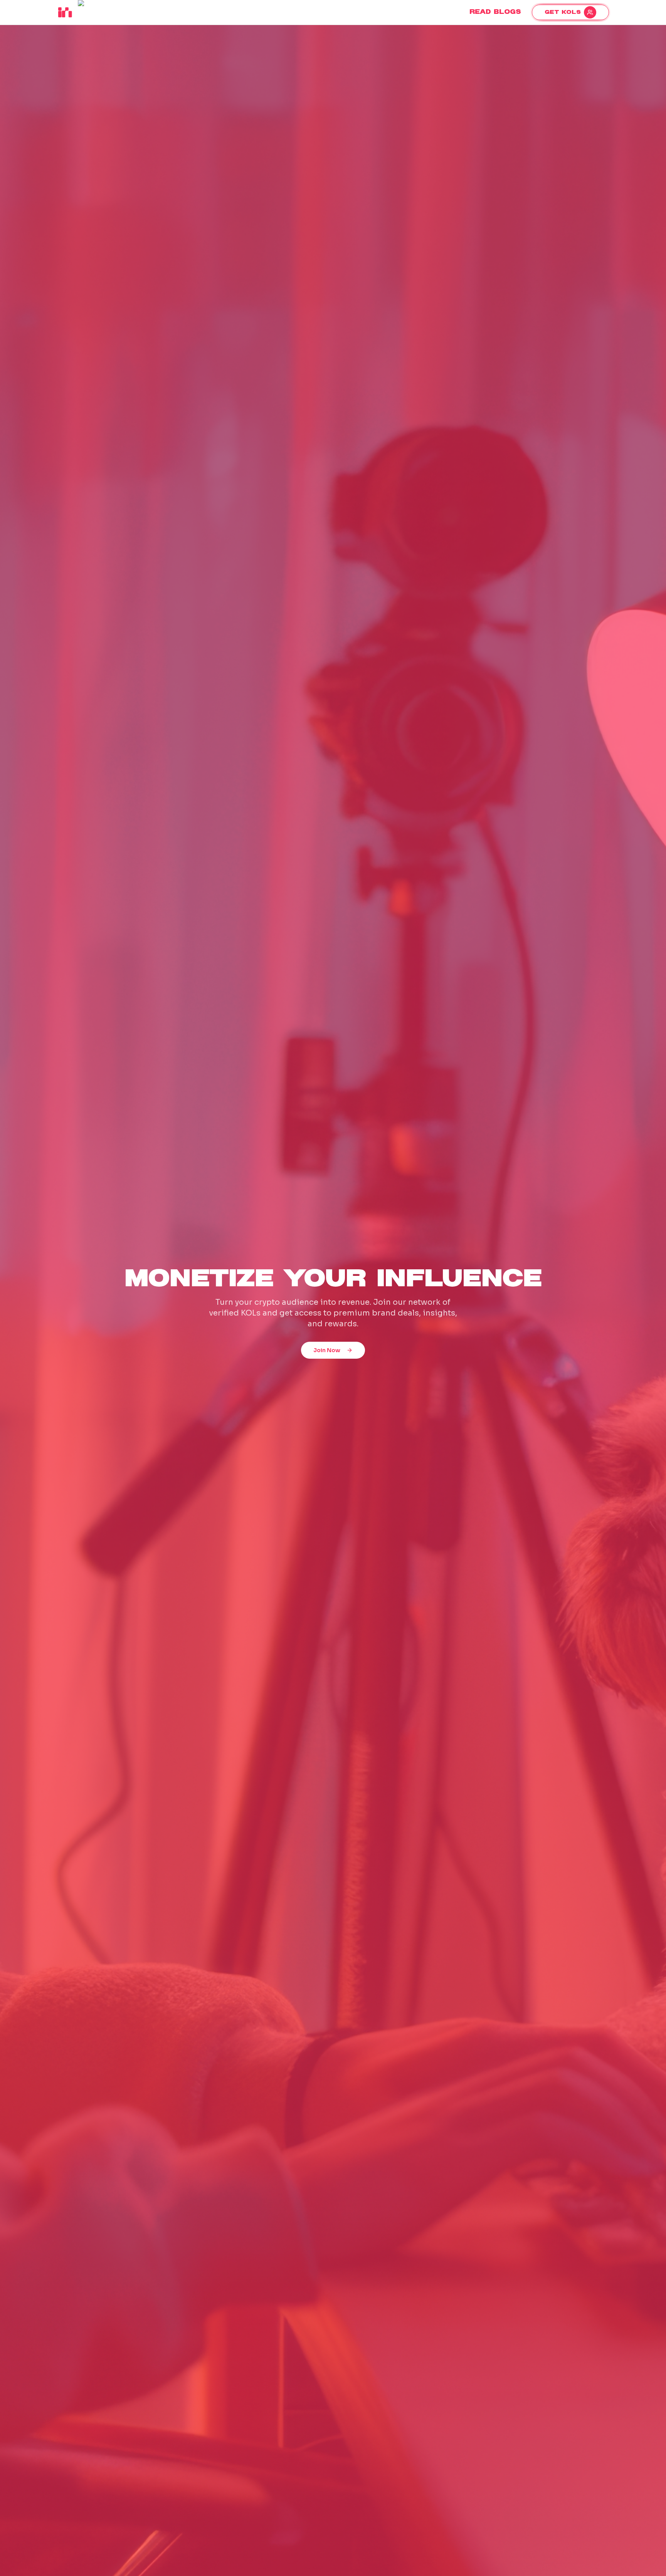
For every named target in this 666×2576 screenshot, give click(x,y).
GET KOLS (563, 12)
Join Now (327, 1350)
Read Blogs (495, 12)
